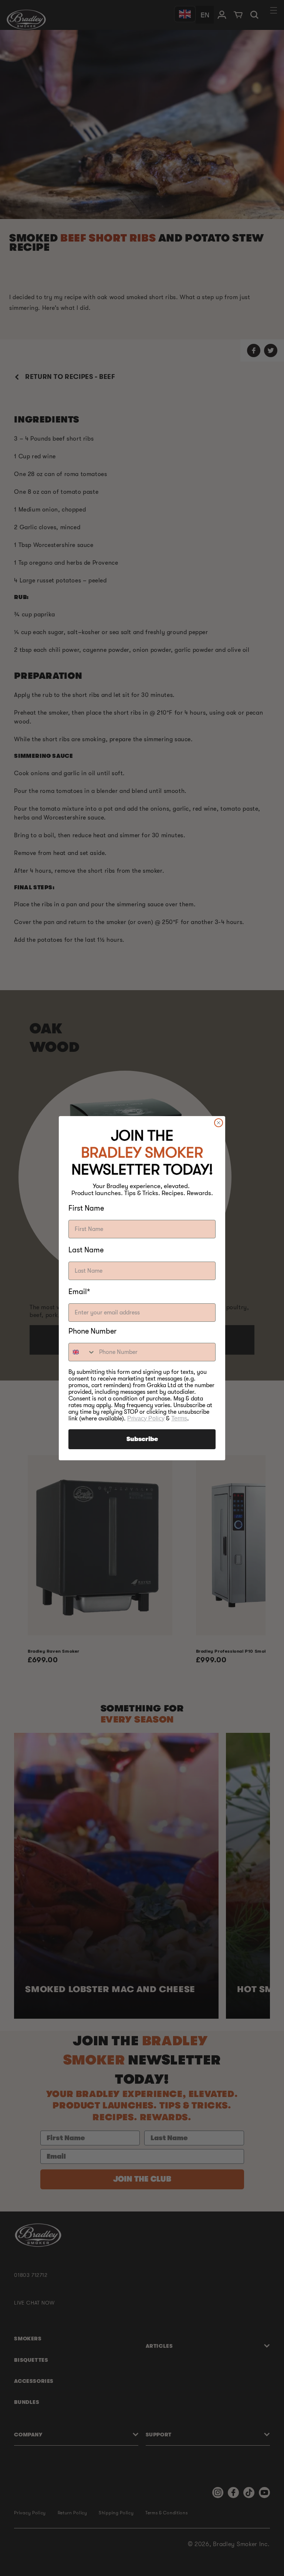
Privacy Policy (146, 1418)
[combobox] (82, 1352)
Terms (179, 1418)
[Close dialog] (219, 1123)
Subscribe (142, 1439)
